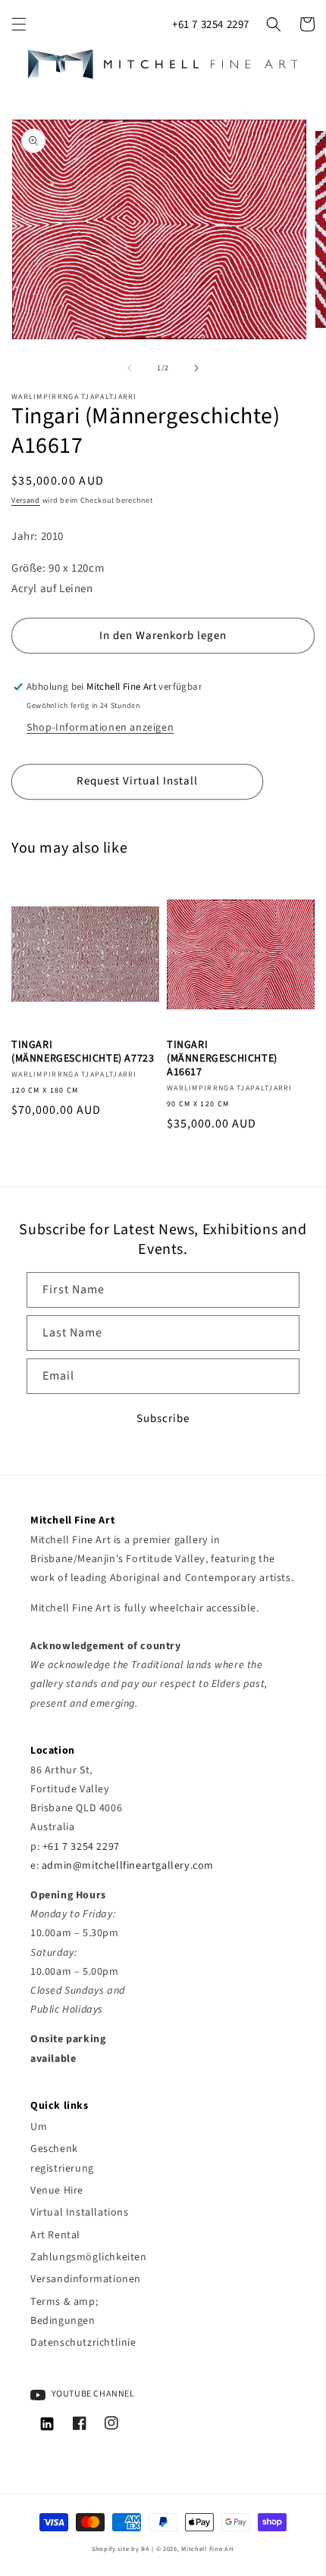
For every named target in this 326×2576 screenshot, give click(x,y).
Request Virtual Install (137, 781)
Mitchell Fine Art (208, 2549)
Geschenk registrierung (62, 2158)
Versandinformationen (83, 2279)
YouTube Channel (92, 2394)
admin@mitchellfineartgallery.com (128, 1866)
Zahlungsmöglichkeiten (83, 2257)
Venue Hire (57, 2191)
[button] (19, 24)
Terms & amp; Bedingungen (64, 2311)
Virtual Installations (80, 2213)
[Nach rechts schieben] (196, 368)
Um (39, 2127)
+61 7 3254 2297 (211, 25)
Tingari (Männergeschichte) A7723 (83, 1052)
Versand (26, 501)
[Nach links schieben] (130, 368)
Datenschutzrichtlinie (83, 2343)
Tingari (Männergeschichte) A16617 (222, 1059)
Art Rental (55, 2235)
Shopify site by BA (121, 2549)
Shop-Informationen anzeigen (100, 728)
